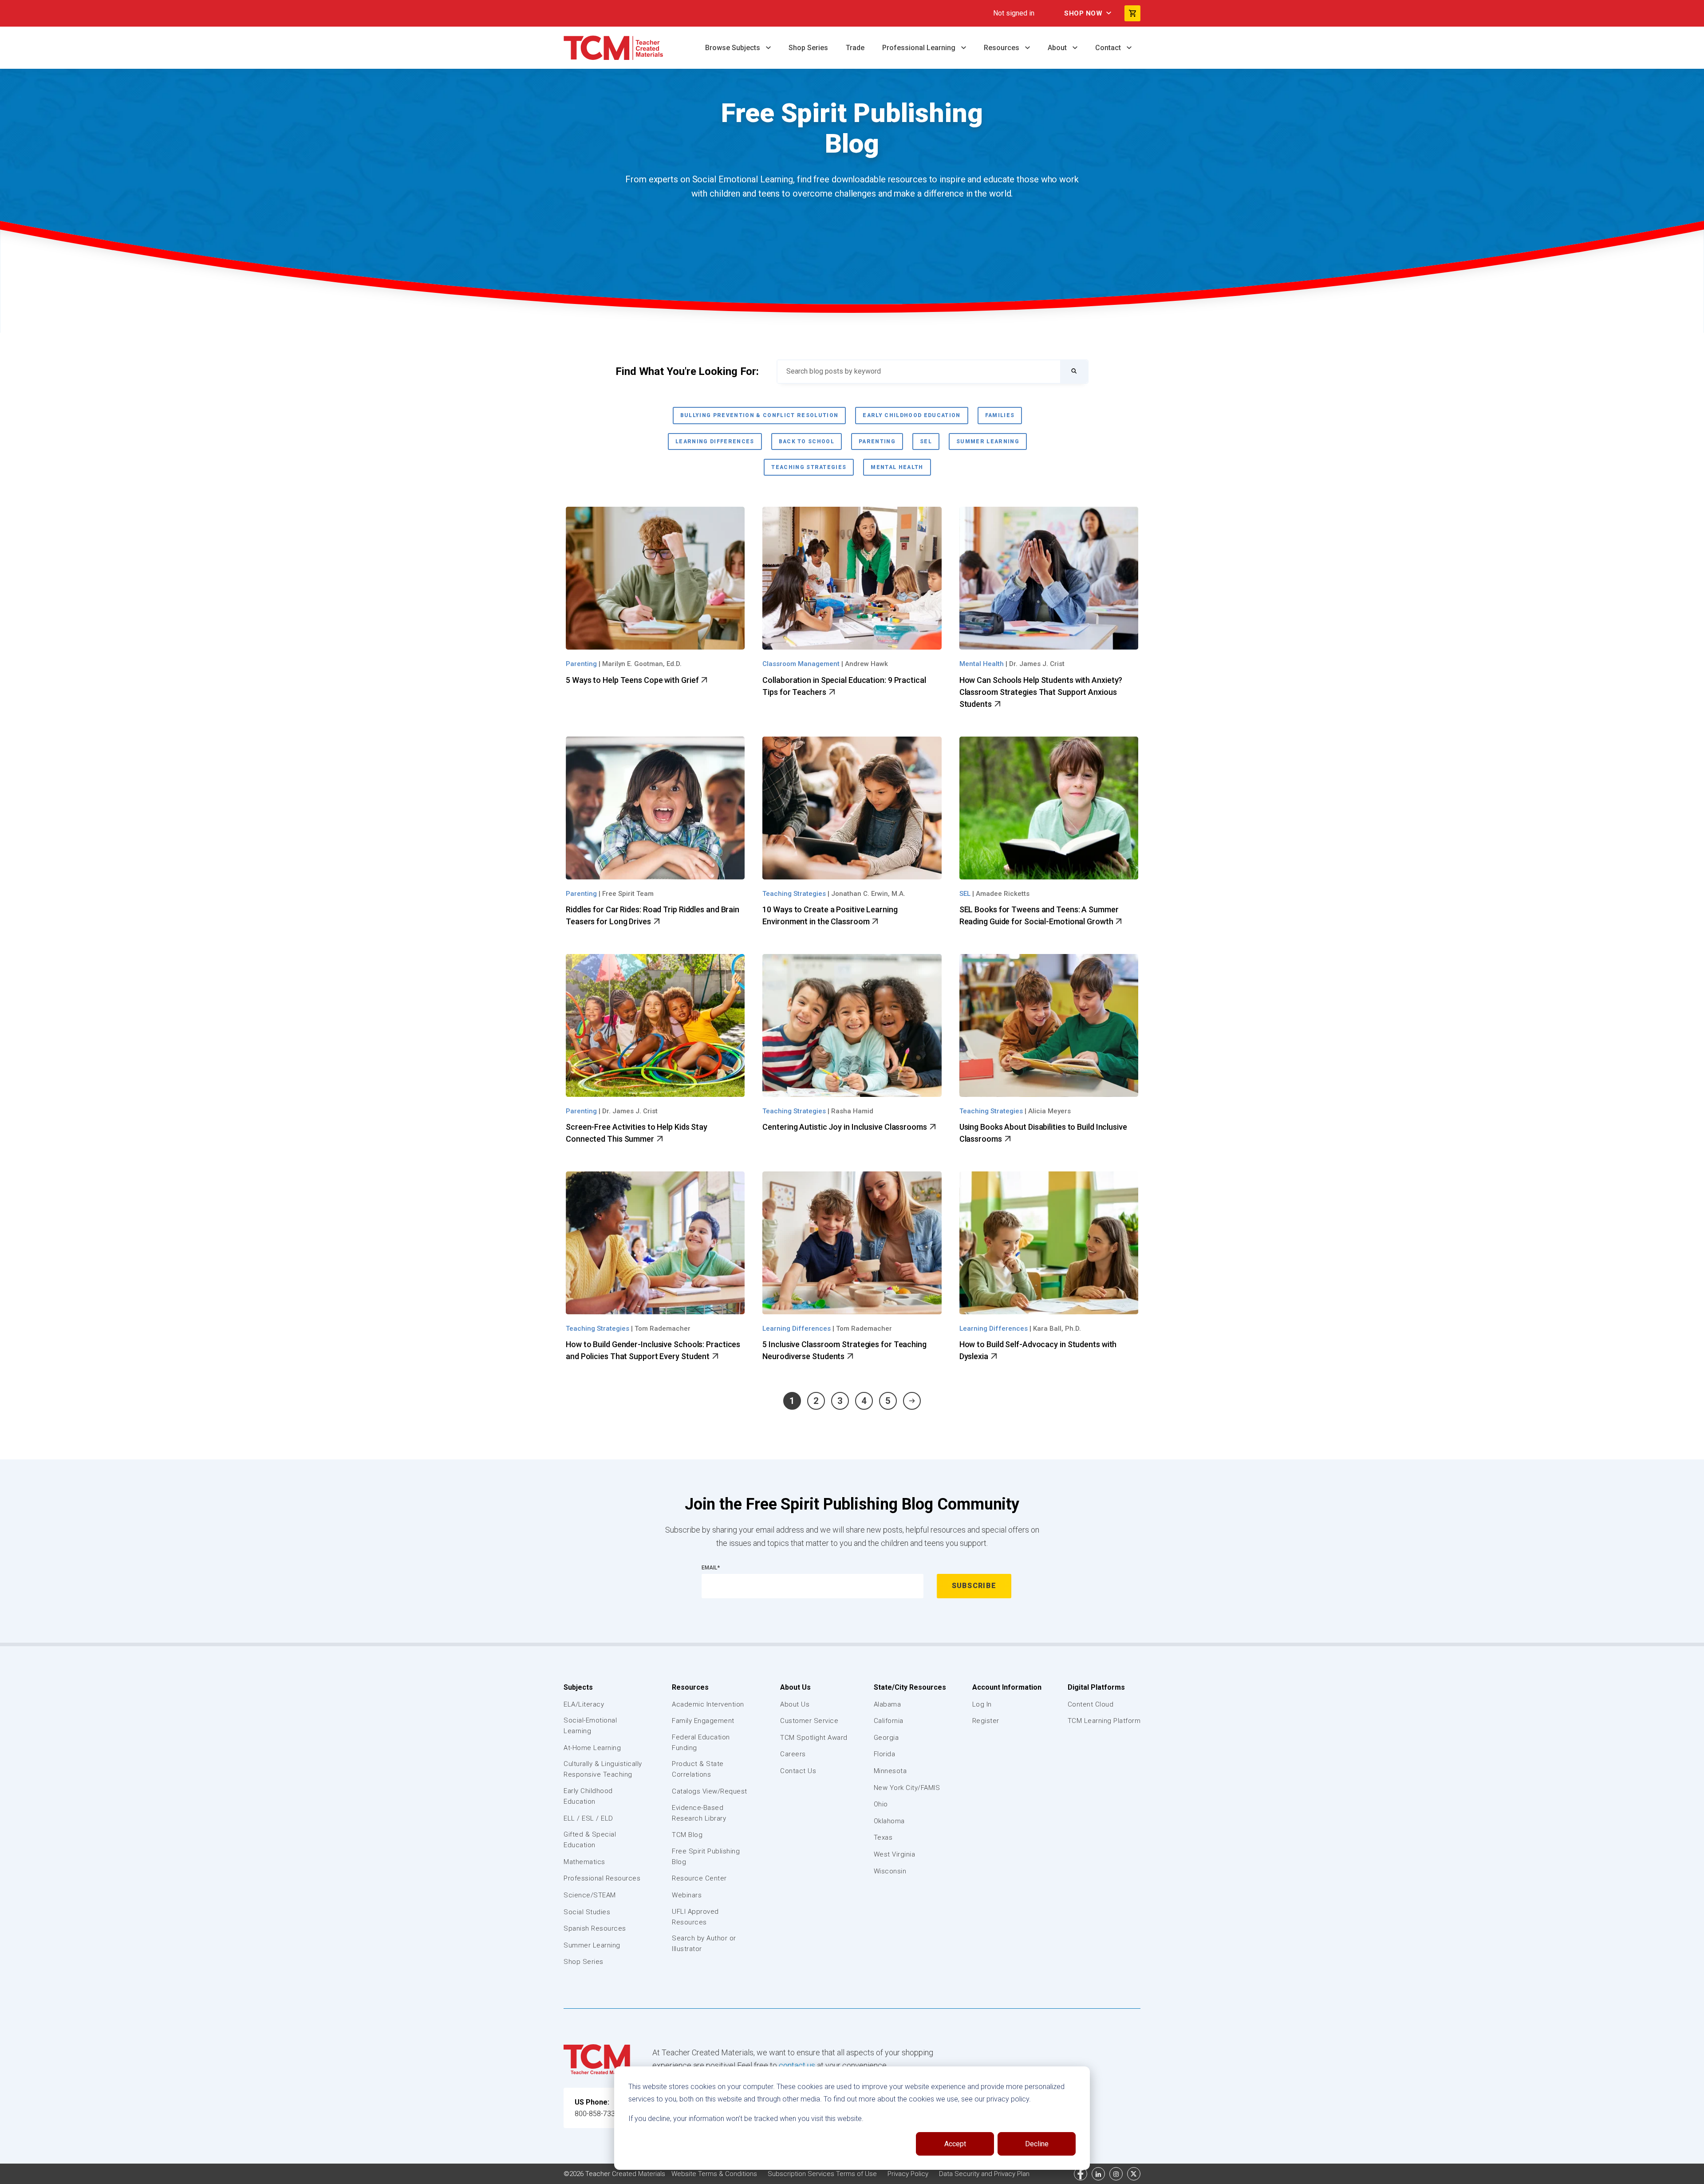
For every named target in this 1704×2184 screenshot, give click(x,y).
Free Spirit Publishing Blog (706, 1857)
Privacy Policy (909, 2174)
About (1058, 48)
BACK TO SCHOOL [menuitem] (807, 442)
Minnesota (890, 1771)
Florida (885, 1754)
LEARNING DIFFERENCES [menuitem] (715, 442)
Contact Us (798, 1771)
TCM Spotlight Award (814, 1738)
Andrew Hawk (866, 664)
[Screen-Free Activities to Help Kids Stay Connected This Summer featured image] (655, 1025)
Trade (855, 48)
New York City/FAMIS (907, 1788)
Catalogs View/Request (710, 1791)
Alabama (887, 1704)
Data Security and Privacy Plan (984, 2174)
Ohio (881, 1804)
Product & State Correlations (698, 1769)
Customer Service (809, 1721)
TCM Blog (687, 1835)
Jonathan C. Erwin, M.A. (868, 894)
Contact (1109, 48)
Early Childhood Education (588, 1796)
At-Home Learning (592, 1748)
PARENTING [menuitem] (877, 442)
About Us (795, 1687)
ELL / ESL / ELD (588, 1818)
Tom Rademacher (663, 1329)
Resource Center (699, 1878)
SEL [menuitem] (926, 442)
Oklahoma (889, 1821)
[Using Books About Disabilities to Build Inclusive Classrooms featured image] (1049, 1025)
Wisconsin (890, 1871)
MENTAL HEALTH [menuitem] (897, 467)
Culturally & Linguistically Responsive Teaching (603, 1769)
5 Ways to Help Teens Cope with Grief (633, 680)
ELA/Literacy (584, 1704)
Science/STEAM (590, 1895)
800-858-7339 (597, 2114)
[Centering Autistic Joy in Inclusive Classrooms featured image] (852, 1025)
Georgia (886, 1738)
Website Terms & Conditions (715, 2174)
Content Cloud (1091, 1704)
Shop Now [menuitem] (1083, 13)
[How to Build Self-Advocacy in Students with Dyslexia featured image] (1049, 1243)
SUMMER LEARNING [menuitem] (988, 442)
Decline (1037, 2144)
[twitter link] (1134, 2174)
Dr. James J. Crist (1037, 664)
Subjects (578, 1687)
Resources (1002, 48)
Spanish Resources (595, 1928)
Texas (883, 1837)
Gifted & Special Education (590, 1840)
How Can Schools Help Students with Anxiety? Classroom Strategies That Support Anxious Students (1041, 692)
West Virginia (895, 1854)
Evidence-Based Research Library (699, 1813)
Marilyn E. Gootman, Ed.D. (642, 664)
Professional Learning (920, 48)
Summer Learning (592, 1945)
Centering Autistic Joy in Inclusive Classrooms (845, 1127)
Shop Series (808, 48)
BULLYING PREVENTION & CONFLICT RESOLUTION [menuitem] (759, 415)
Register (986, 1721)
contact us (797, 2065)
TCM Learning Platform (1104, 1721)
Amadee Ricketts (1003, 894)
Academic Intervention (708, 1704)
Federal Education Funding (701, 1742)
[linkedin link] (1098, 2174)
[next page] (912, 1401)
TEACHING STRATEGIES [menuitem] (809, 467)
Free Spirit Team (628, 894)
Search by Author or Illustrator (704, 1944)
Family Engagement (703, 1721)
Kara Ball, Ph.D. (1057, 1329)
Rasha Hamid (852, 1111)
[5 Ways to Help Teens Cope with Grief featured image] (655, 578)
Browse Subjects (734, 48)
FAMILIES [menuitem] (1000, 415)
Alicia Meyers (1049, 1111)
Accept (955, 2144)
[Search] (1074, 372)
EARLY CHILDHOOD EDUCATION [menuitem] (911, 415)
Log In (982, 1704)
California (889, 1721)
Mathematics (584, 1862)
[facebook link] (1081, 2174)
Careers (793, 1754)
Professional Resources (602, 1878)
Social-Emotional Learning (590, 1726)
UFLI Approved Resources (695, 1917)
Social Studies (587, 1912)
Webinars (687, 1895)
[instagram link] (1116, 2174)
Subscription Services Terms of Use (823, 2174)
